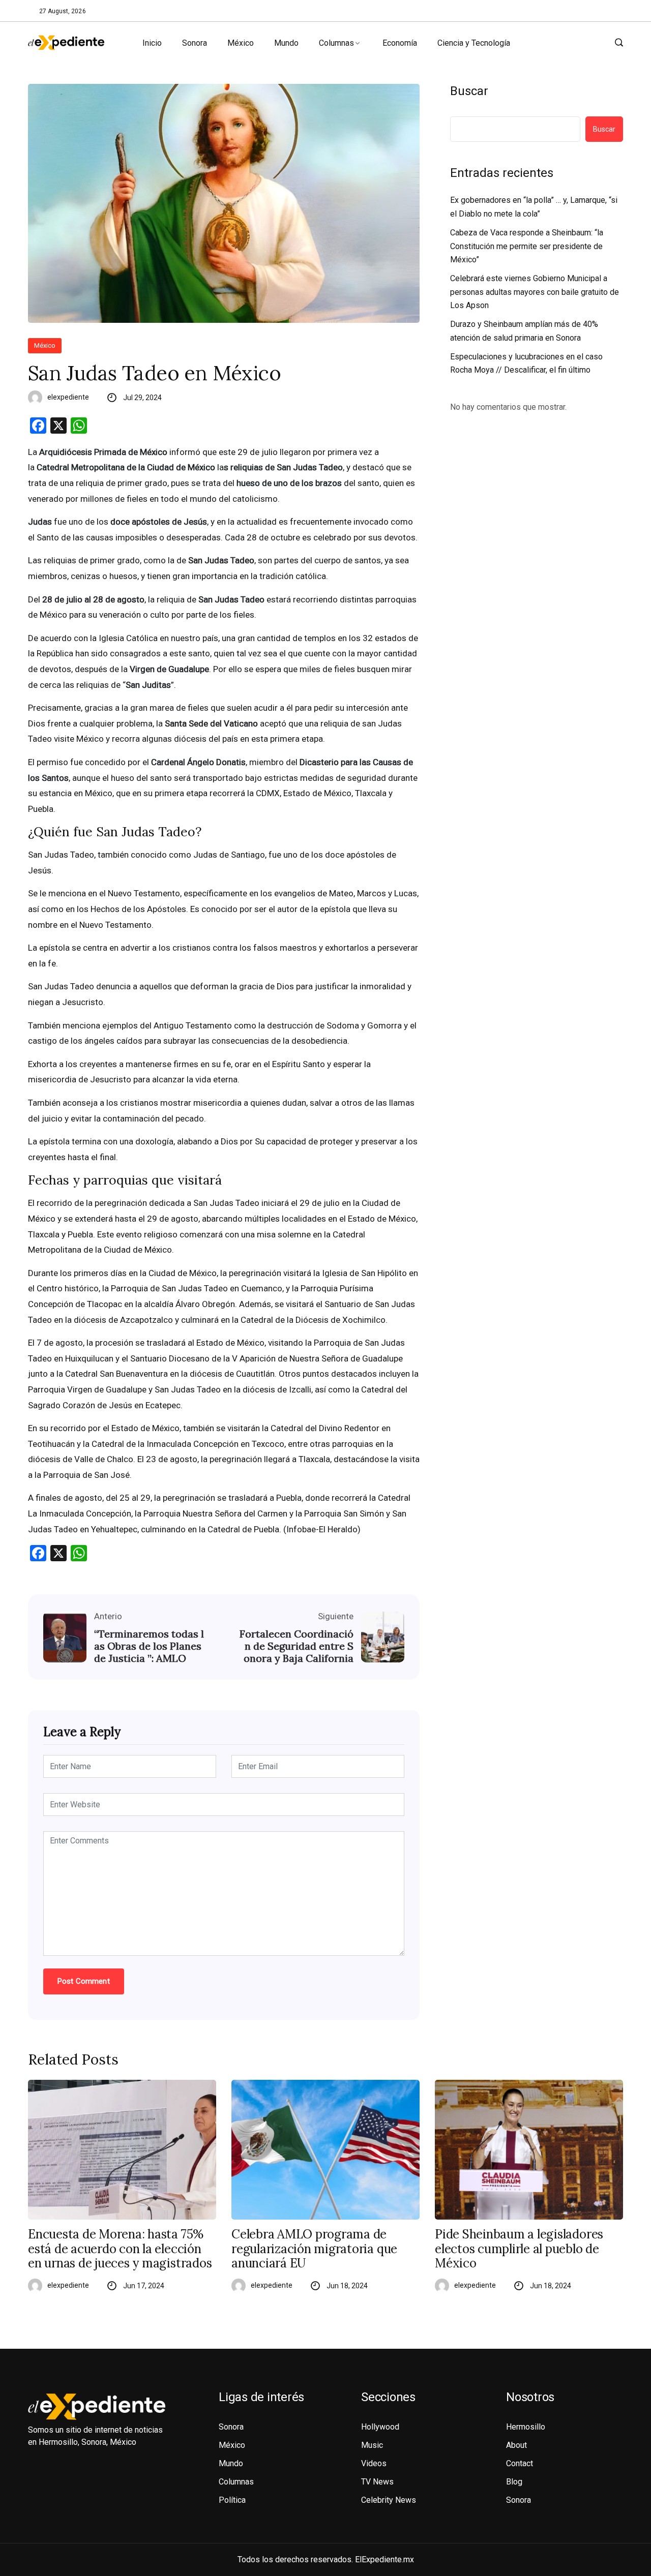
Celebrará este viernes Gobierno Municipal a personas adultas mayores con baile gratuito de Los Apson (535, 292)
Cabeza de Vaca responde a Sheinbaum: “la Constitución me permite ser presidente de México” (527, 246)
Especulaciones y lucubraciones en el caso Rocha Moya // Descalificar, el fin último (526, 363)
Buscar (469, 91)
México (241, 43)
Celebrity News (389, 2500)
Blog (514, 2482)
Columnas (336, 43)
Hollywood (380, 2427)
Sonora (195, 43)
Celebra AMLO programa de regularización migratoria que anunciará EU (314, 2249)
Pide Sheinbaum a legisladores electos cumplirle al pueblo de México (519, 2249)
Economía (400, 43)
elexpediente (68, 397)
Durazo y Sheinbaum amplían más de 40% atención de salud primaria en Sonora (524, 331)
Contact (520, 2463)
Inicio (152, 43)
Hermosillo (526, 2427)
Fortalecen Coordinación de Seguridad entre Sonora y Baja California (297, 1646)
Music (372, 2445)
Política (232, 2500)
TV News (377, 2482)
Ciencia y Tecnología (474, 43)
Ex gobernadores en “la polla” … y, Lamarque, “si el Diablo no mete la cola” (534, 207)
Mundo (286, 43)
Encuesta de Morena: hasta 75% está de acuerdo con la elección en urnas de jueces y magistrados (120, 2249)
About (516, 2445)
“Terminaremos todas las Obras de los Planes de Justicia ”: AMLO (149, 1646)
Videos (374, 2463)
